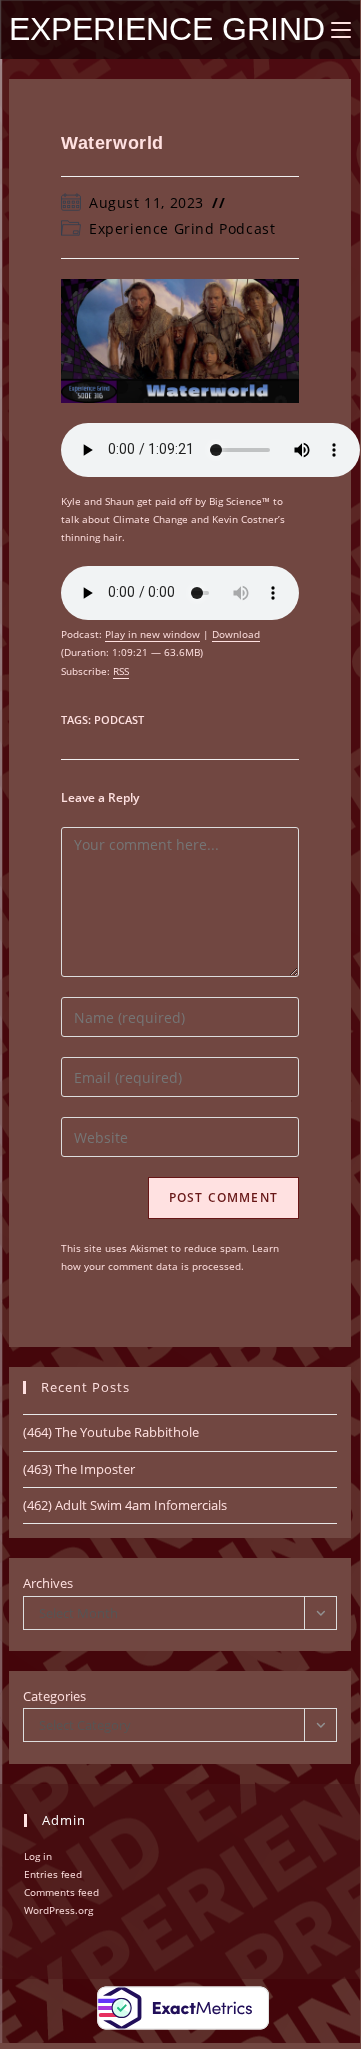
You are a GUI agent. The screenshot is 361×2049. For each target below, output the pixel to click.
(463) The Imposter (79, 1469)
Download (236, 634)
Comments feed (61, 1892)
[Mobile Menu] (341, 29)
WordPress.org (58, 1910)
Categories (54, 1696)
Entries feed (53, 1874)
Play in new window (152, 634)
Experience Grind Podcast (182, 228)
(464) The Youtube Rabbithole (111, 1432)
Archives (48, 1583)
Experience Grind (167, 29)
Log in (38, 1856)
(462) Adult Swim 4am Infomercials (125, 1505)
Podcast (119, 719)
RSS (121, 671)
